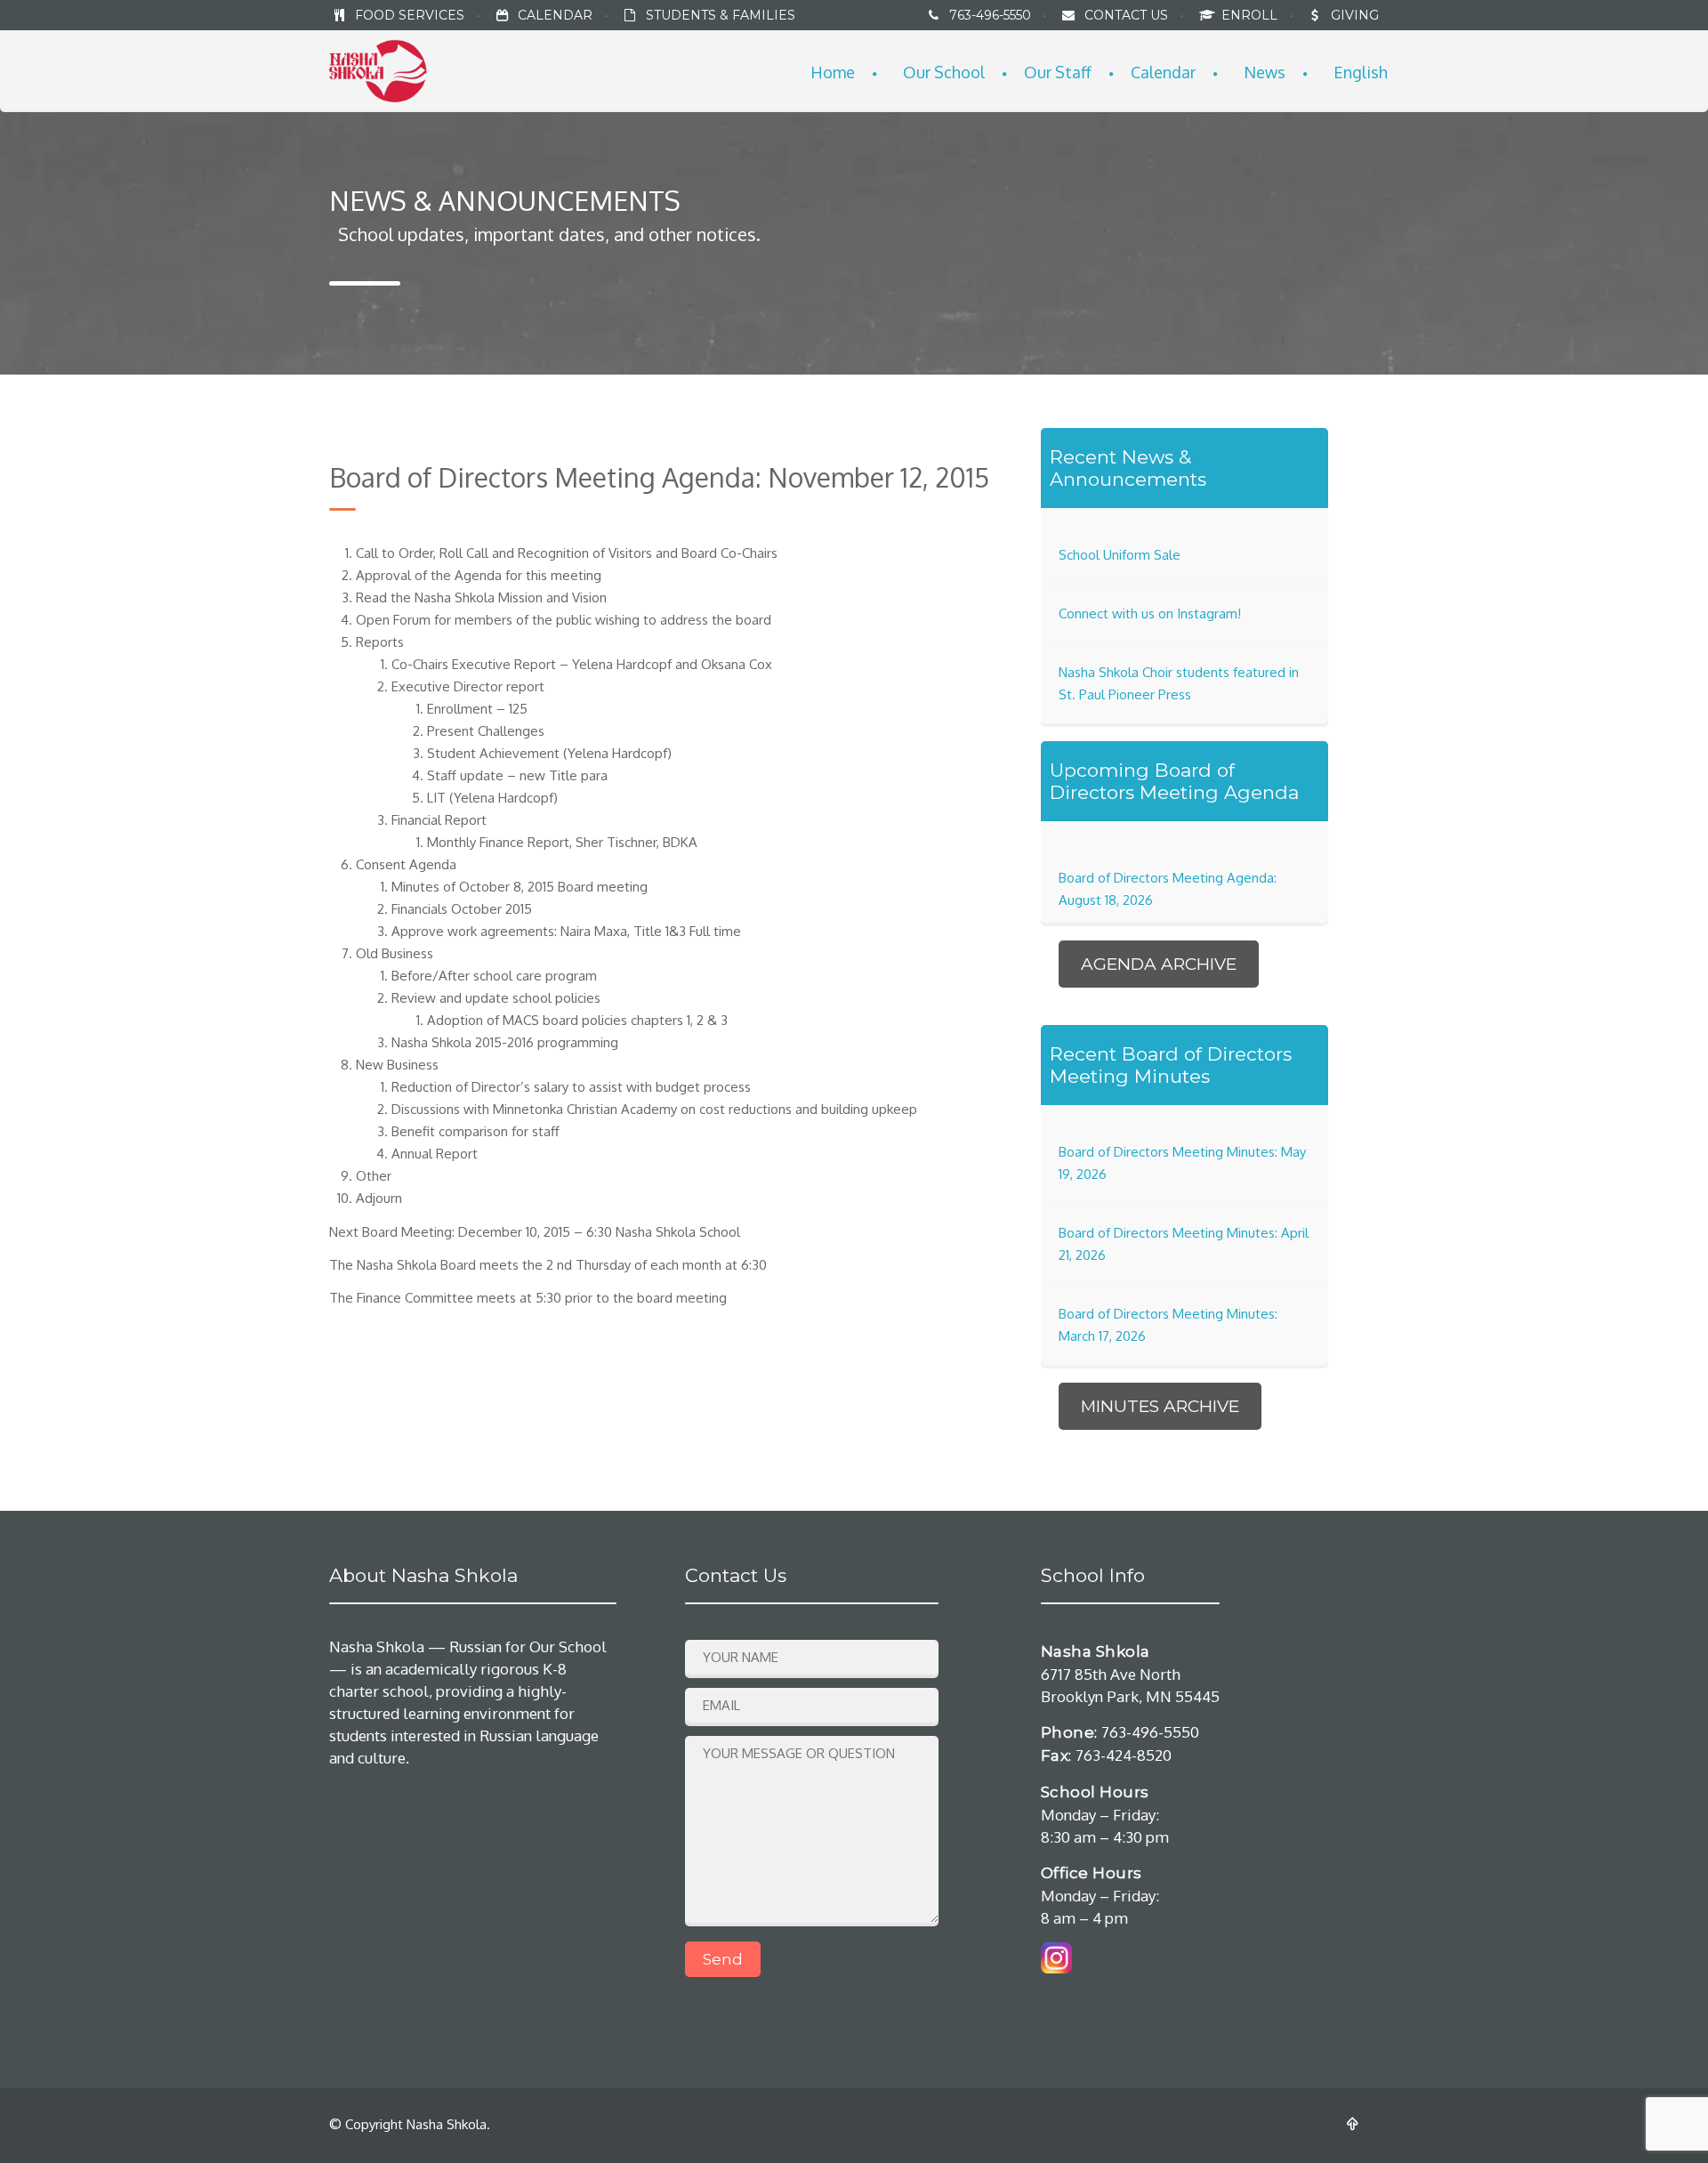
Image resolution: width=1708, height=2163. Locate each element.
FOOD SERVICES (410, 15)
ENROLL (1251, 15)
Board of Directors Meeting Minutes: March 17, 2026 (1168, 1325)
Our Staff (1058, 72)
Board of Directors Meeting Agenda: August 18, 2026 (1168, 889)
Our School (944, 72)
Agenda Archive (1159, 964)
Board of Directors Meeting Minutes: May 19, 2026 (1182, 1163)
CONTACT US (1126, 15)
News (1265, 72)
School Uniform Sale (1120, 555)
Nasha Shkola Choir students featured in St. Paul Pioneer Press (1179, 683)
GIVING (1355, 15)
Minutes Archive (1160, 1406)
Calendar (1163, 72)
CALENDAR (555, 15)
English (1361, 72)
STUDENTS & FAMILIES (721, 15)
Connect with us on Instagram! (1150, 613)
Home (833, 72)
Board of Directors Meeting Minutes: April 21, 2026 (1184, 1244)
